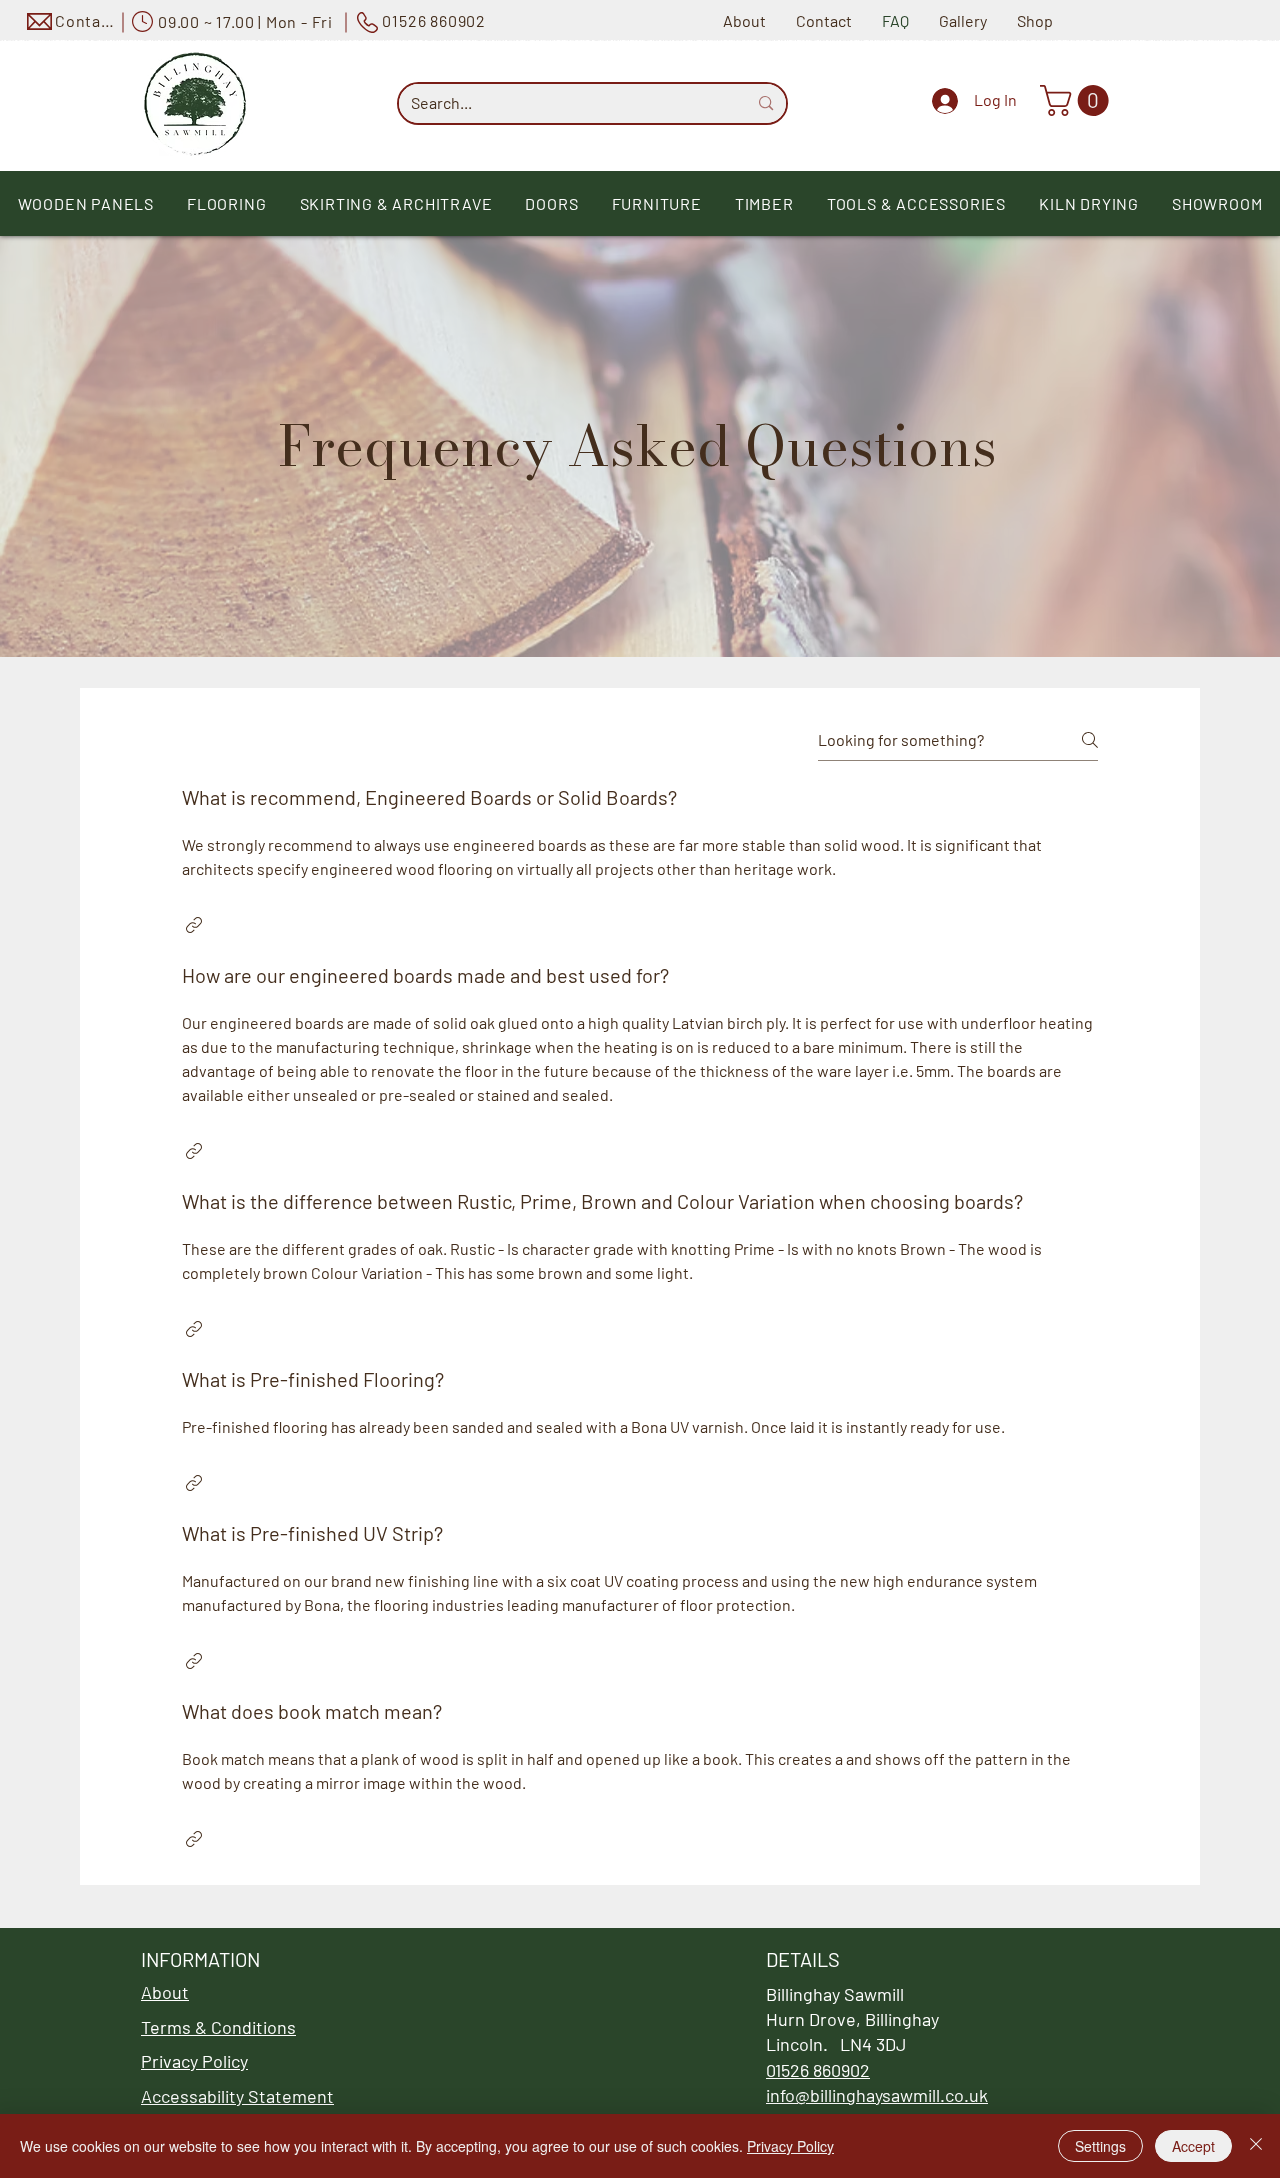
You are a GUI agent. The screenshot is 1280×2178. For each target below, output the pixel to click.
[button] (1078, 100)
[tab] (640, 1319)
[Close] (1256, 2146)
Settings (1100, 2146)
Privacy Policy (790, 2146)
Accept (1193, 2146)
